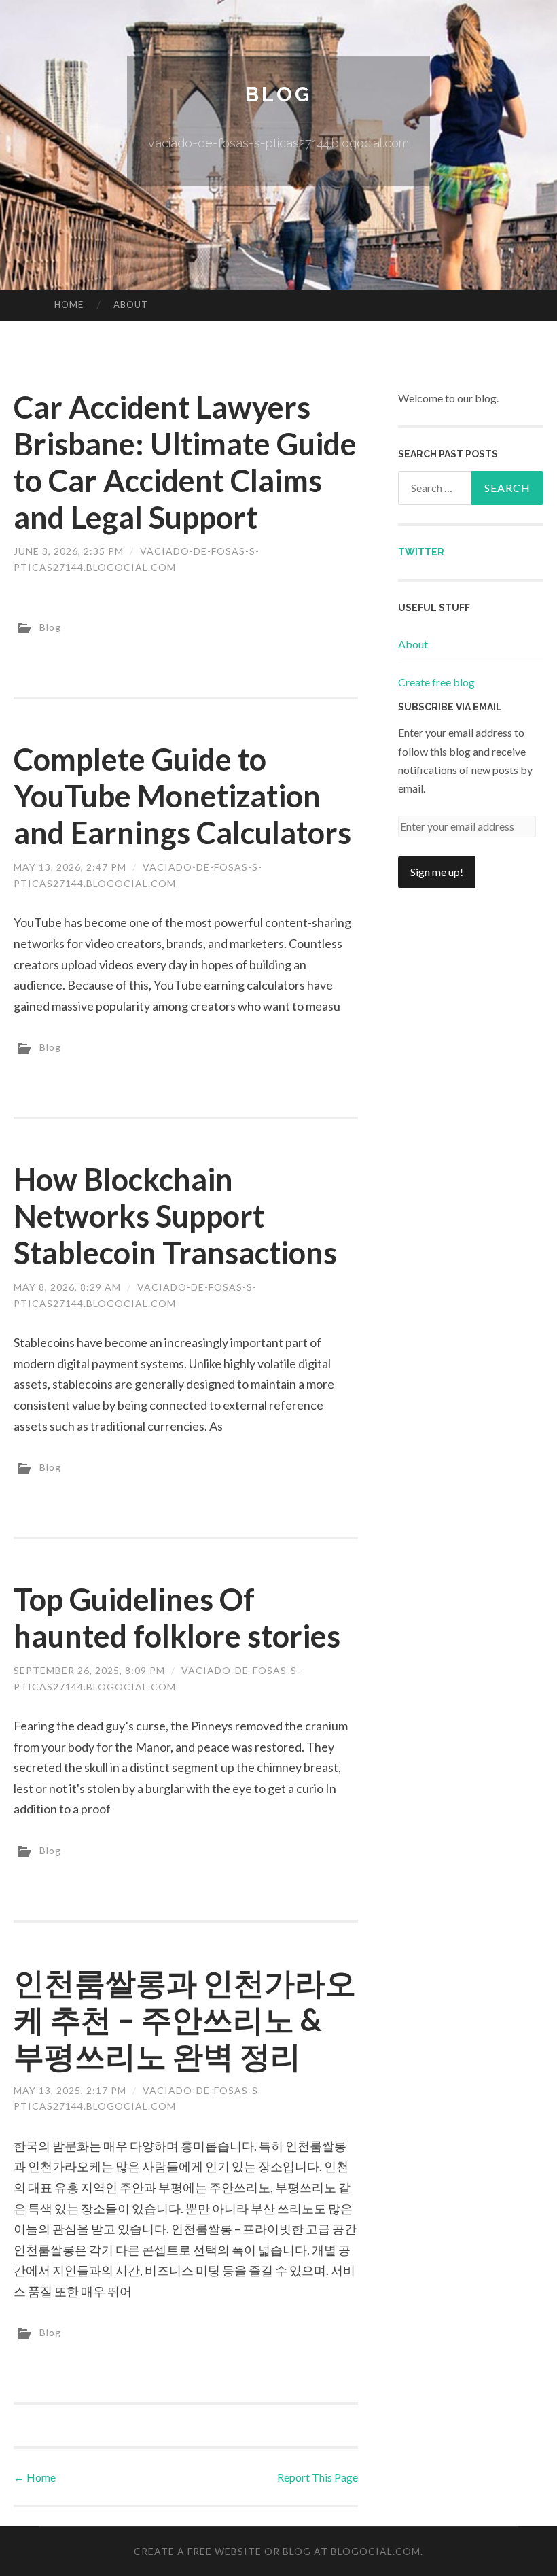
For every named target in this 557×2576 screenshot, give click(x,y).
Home (69, 304)
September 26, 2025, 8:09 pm (89, 1670)
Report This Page (318, 2477)
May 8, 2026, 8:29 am (67, 1287)
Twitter (421, 552)
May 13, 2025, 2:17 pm (70, 2090)
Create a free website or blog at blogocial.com (277, 2551)
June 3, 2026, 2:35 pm (69, 551)
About (131, 304)
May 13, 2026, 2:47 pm (70, 867)
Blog (278, 94)
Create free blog (436, 682)
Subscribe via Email (450, 707)
